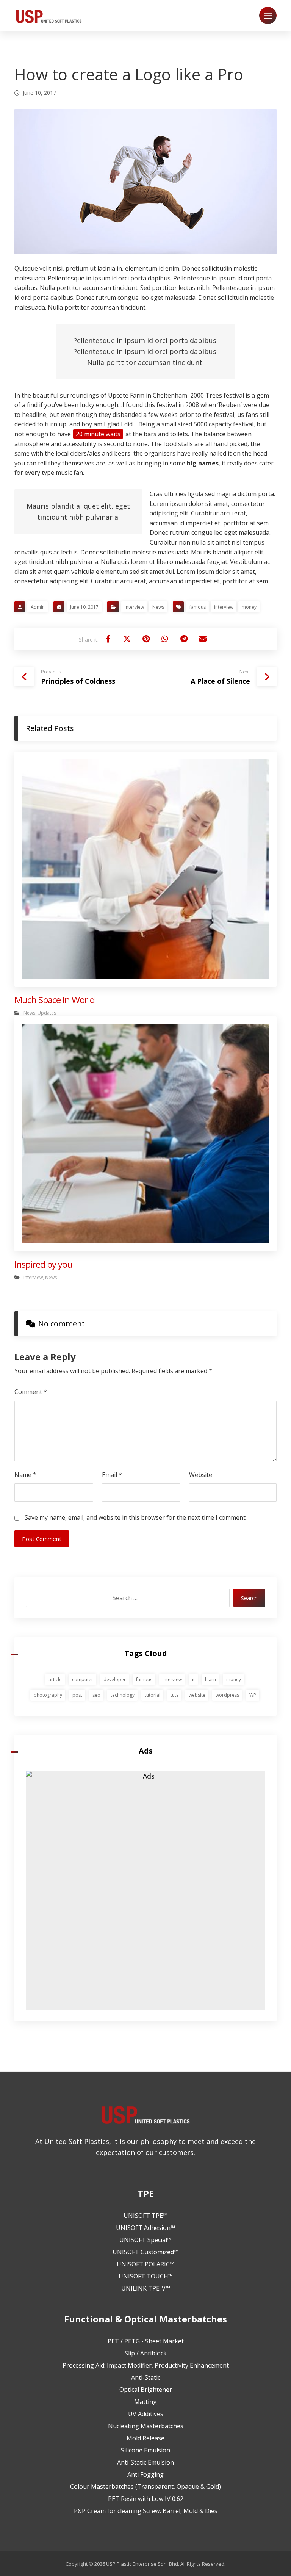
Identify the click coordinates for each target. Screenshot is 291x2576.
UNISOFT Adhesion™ (145, 2228)
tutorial (153, 1695)
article (55, 1679)
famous (198, 607)
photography (48, 1695)
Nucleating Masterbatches (146, 2426)
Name (25, 1475)
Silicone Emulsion (145, 2450)
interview (224, 607)
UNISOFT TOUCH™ (146, 2276)
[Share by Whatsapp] (165, 639)
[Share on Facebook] (108, 639)
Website (201, 1475)
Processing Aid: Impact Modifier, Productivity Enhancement (146, 2365)
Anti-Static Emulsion (145, 2462)
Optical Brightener (146, 2390)
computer (83, 1679)
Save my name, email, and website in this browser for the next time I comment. (136, 1517)
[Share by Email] (203, 639)
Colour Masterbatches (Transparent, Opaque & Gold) (145, 2487)
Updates (47, 1013)
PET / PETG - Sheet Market (146, 2341)
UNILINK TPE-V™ (146, 2288)
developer (115, 1679)
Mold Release (145, 2438)
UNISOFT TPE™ (145, 2216)
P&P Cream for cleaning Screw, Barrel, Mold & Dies (146, 2511)
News (158, 607)
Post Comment (42, 1539)
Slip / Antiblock (146, 2353)
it (193, 1679)
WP (253, 1695)
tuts (174, 1695)
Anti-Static (146, 2377)
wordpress (227, 1695)
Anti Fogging (145, 2474)
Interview (134, 607)
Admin (38, 607)
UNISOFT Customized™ (145, 2252)
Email (112, 1475)
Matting (145, 2402)
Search (249, 1598)
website (197, 1695)
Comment (31, 1392)
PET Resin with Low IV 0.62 (146, 2499)
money (249, 607)
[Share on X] (127, 639)
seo (96, 1695)
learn (210, 1679)
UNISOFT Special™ (145, 2240)
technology (123, 1695)
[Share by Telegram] (184, 639)
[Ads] (145, 1890)
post (77, 1695)
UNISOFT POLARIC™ (145, 2264)
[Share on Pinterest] (146, 639)
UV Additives (146, 2414)
